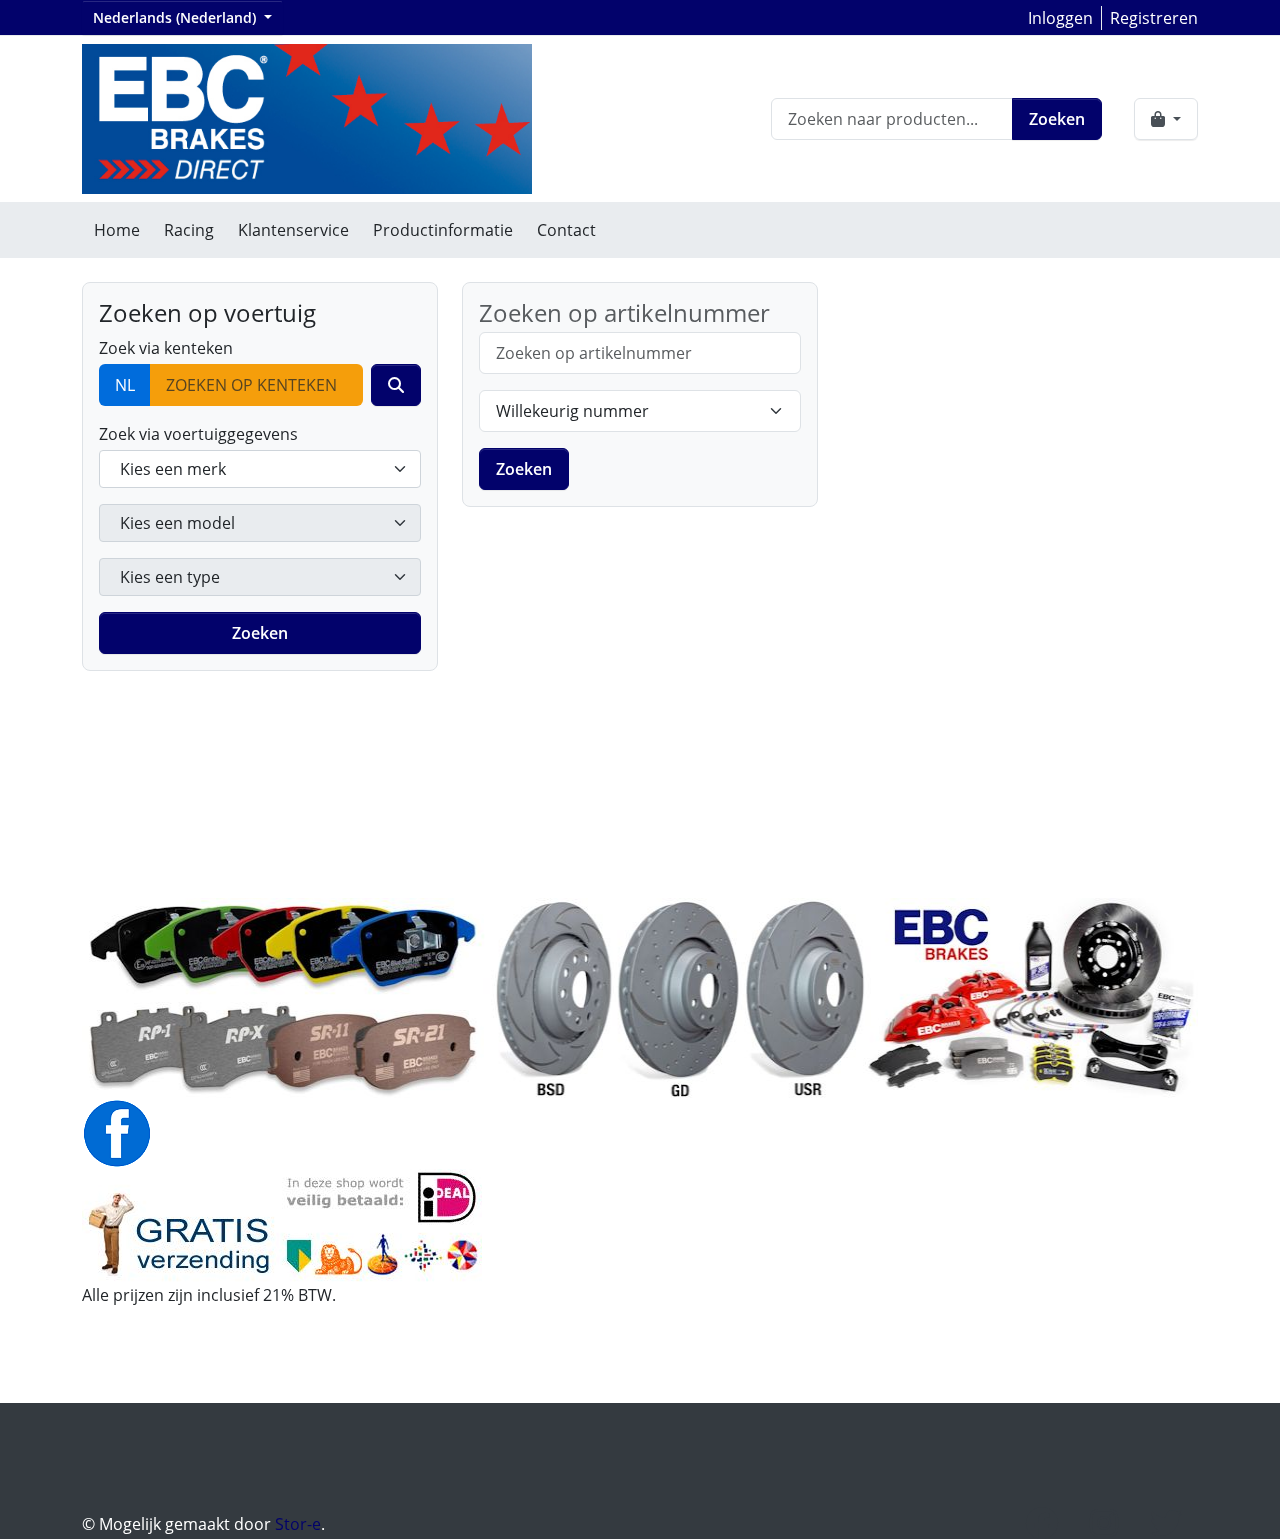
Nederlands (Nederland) (176, 17)
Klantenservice (293, 230)
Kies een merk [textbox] (173, 469)
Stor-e (298, 1524)
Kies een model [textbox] (177, 523)
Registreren (1154, 18)
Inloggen (1060, 18)
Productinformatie (443, 230)
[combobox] (260, 469)
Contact (566, 230)
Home (117, 230)
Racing (189, 230)
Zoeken (1057, 119)
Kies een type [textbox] (170, 577)
